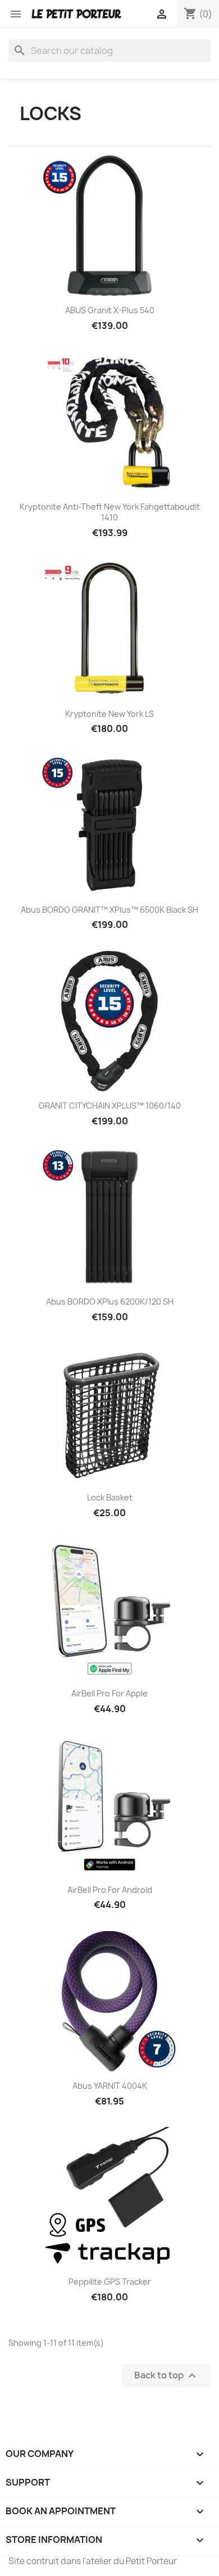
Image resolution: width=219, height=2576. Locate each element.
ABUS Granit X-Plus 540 (110, 310)
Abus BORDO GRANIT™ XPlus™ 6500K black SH (109, 910)
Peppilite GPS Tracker (110, 2282)
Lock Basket (110, 1497)
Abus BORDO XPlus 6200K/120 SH (110, 1301)
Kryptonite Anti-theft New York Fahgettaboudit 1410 (110, 512)
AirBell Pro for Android (110, 1890)
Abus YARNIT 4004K (110, 2086)
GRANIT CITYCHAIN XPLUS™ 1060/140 (110, 1106)
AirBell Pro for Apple (109, 1693)
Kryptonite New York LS (109, 714)
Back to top (166, 2375)
